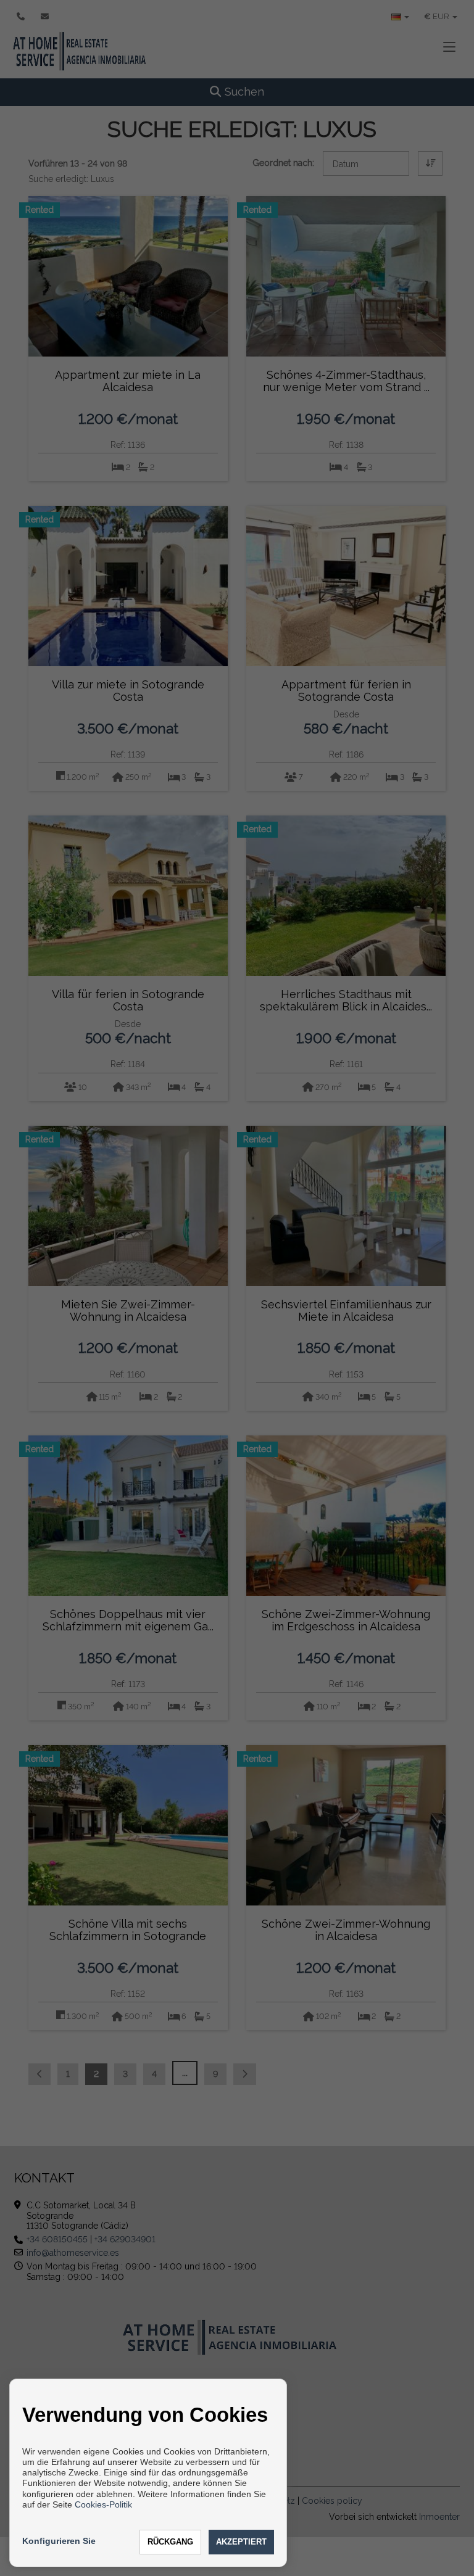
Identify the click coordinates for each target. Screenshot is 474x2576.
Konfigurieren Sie (59, 2541)
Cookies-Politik (103, 2504)
